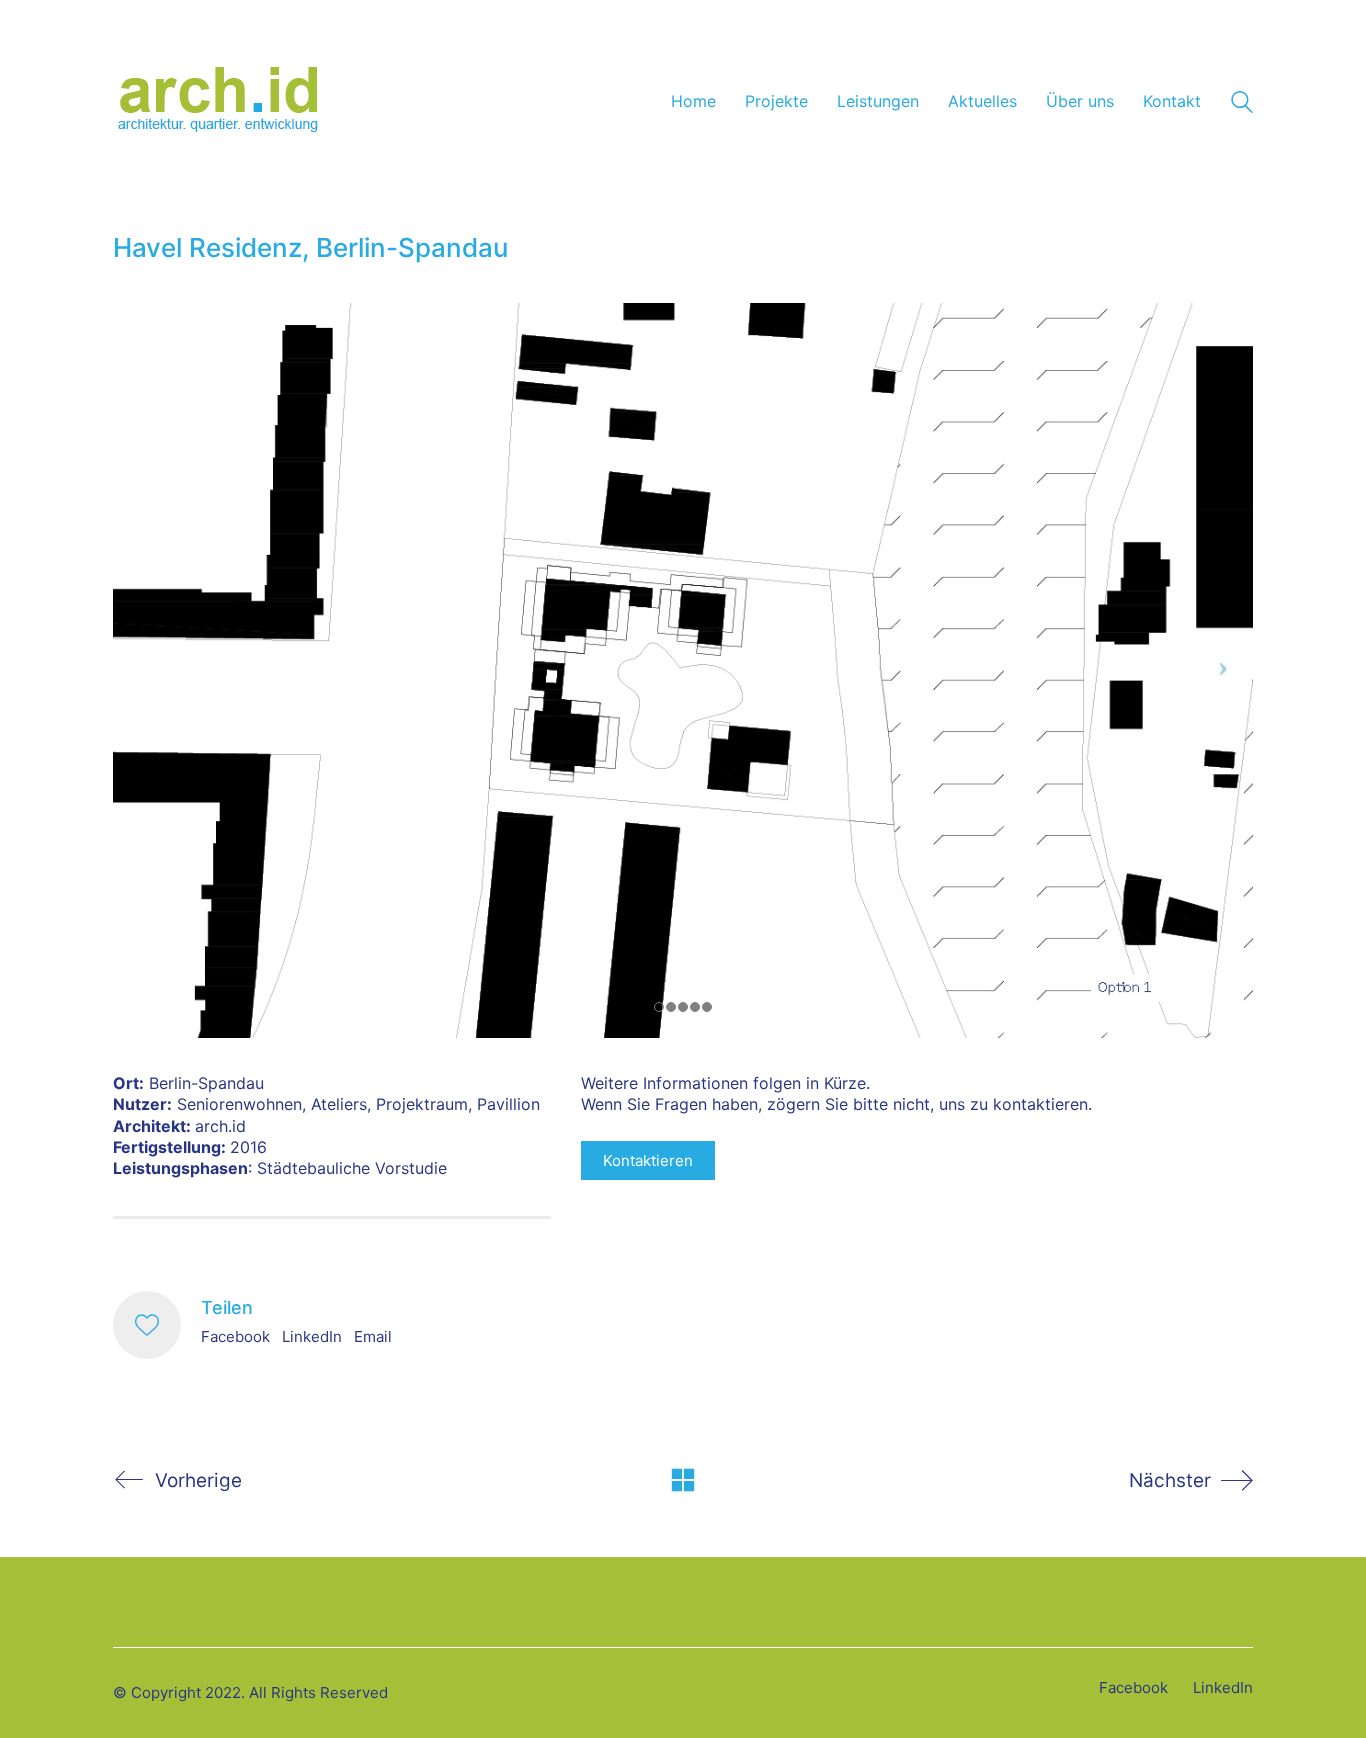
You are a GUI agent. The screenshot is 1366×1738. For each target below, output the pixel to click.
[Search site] (1242, 104)
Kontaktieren (648, 1160)
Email (373, 1336)
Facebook (235, 1336)
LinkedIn (312, 1336)
